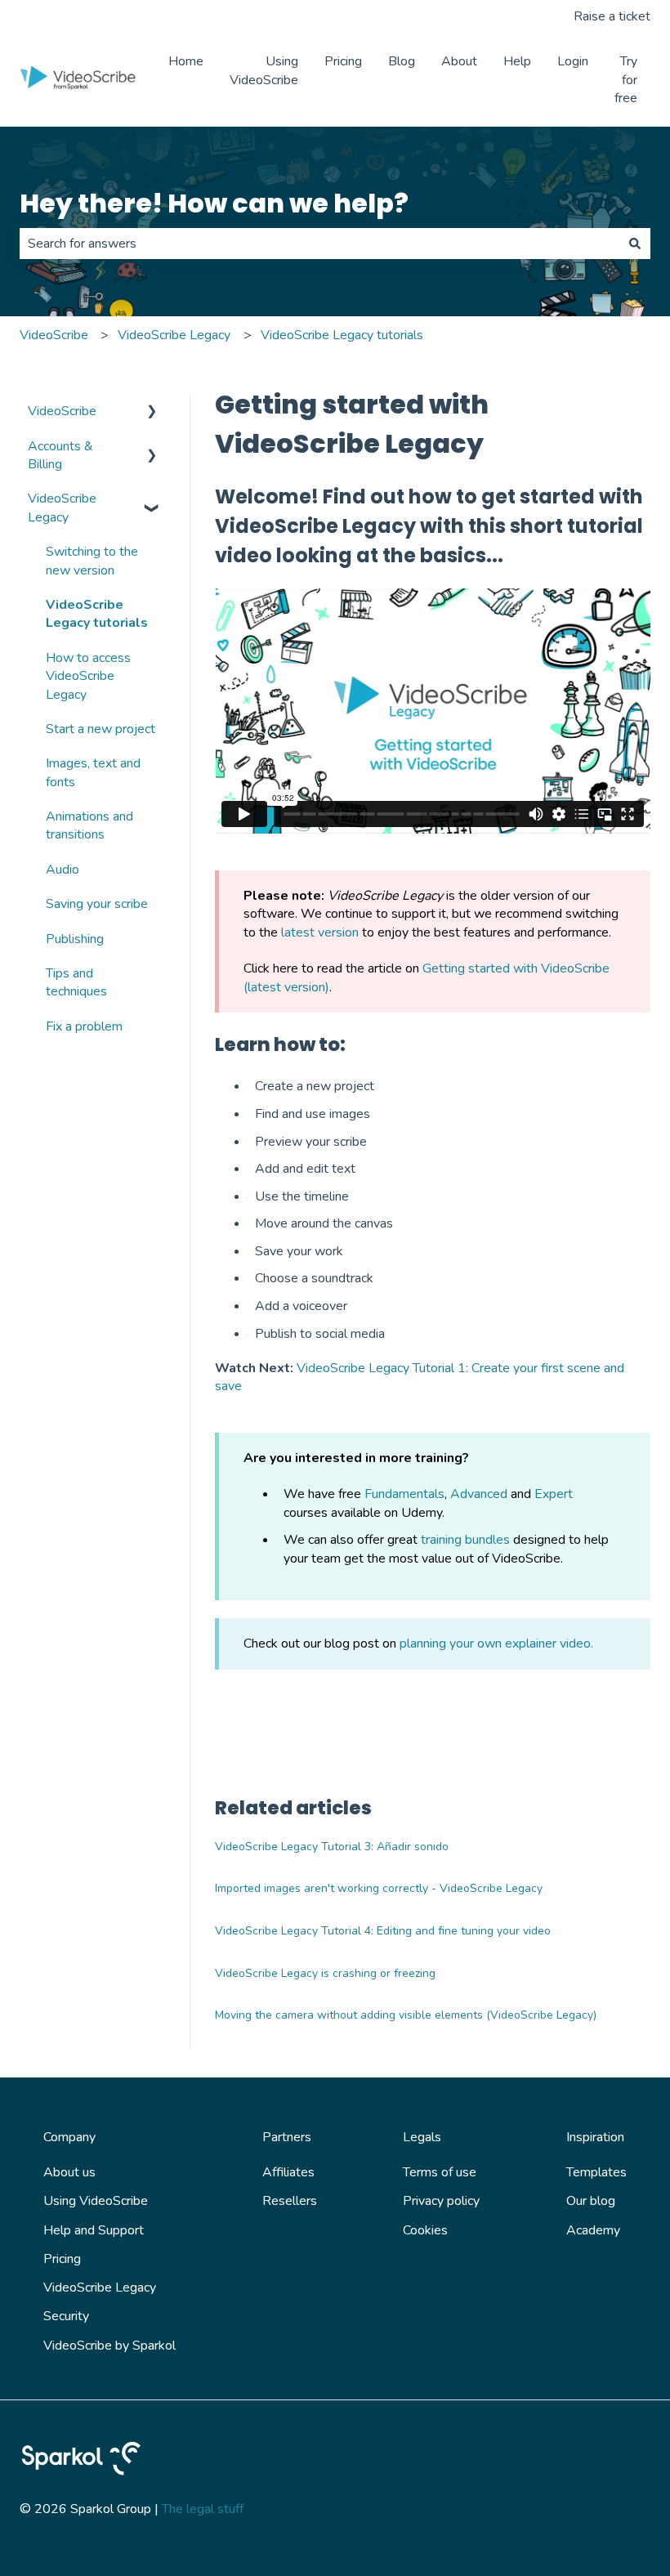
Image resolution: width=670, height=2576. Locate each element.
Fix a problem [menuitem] (84, 1026)
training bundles (465, 1540)
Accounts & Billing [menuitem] (60, 455)
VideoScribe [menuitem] (62, 411)
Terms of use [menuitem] (440, 2172)
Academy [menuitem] (593, 2230)
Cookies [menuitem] (425, 2230)
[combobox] (319, 244)
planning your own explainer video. (496, 1644)
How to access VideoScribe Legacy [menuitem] (88, 676)
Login (573, 61)
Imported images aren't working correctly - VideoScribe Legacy (379, 1888)
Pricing (343, 61)
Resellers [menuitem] (290, 2201)
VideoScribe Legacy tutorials (342, 335)
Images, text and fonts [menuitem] (93, 772)
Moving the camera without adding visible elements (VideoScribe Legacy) (406, 2015)
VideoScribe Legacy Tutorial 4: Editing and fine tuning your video (383, 1931)
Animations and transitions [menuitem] (89, 825)
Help (517, 61)
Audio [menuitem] (63, 870)
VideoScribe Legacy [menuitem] (62, 508)
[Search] (635, 244)
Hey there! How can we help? (214, 203)
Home (186, 61)
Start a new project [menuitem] (100, 729)
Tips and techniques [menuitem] (76, 982)
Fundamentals (404, 1494)
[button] (152, 412)
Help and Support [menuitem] (94, 2230)
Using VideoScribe (264, 70)
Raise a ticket (612, 16)
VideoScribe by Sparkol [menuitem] (109, 2346)
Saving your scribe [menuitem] (97, 904)
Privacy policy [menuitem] (441, 2201)
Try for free (626, 80)
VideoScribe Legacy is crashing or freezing (325, 1973)
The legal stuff (203, 2509)
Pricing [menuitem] (62, 2259)
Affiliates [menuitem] (288, 2172)
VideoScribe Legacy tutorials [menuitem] (97, 614)
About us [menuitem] (69, 2172)
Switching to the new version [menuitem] (92, 561)
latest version (320, 932)
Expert (554, 1494)
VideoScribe (54, 335)
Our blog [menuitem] (591, 2201)
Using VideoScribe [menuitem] (96, 2201)
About (459, 61)
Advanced (479, 1494)
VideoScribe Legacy (174, 335)
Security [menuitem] (66, 2316)
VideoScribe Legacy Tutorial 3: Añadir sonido (332, 1847)
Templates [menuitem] (596, 2172)
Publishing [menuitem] (75, 939)
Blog (402, 61)
